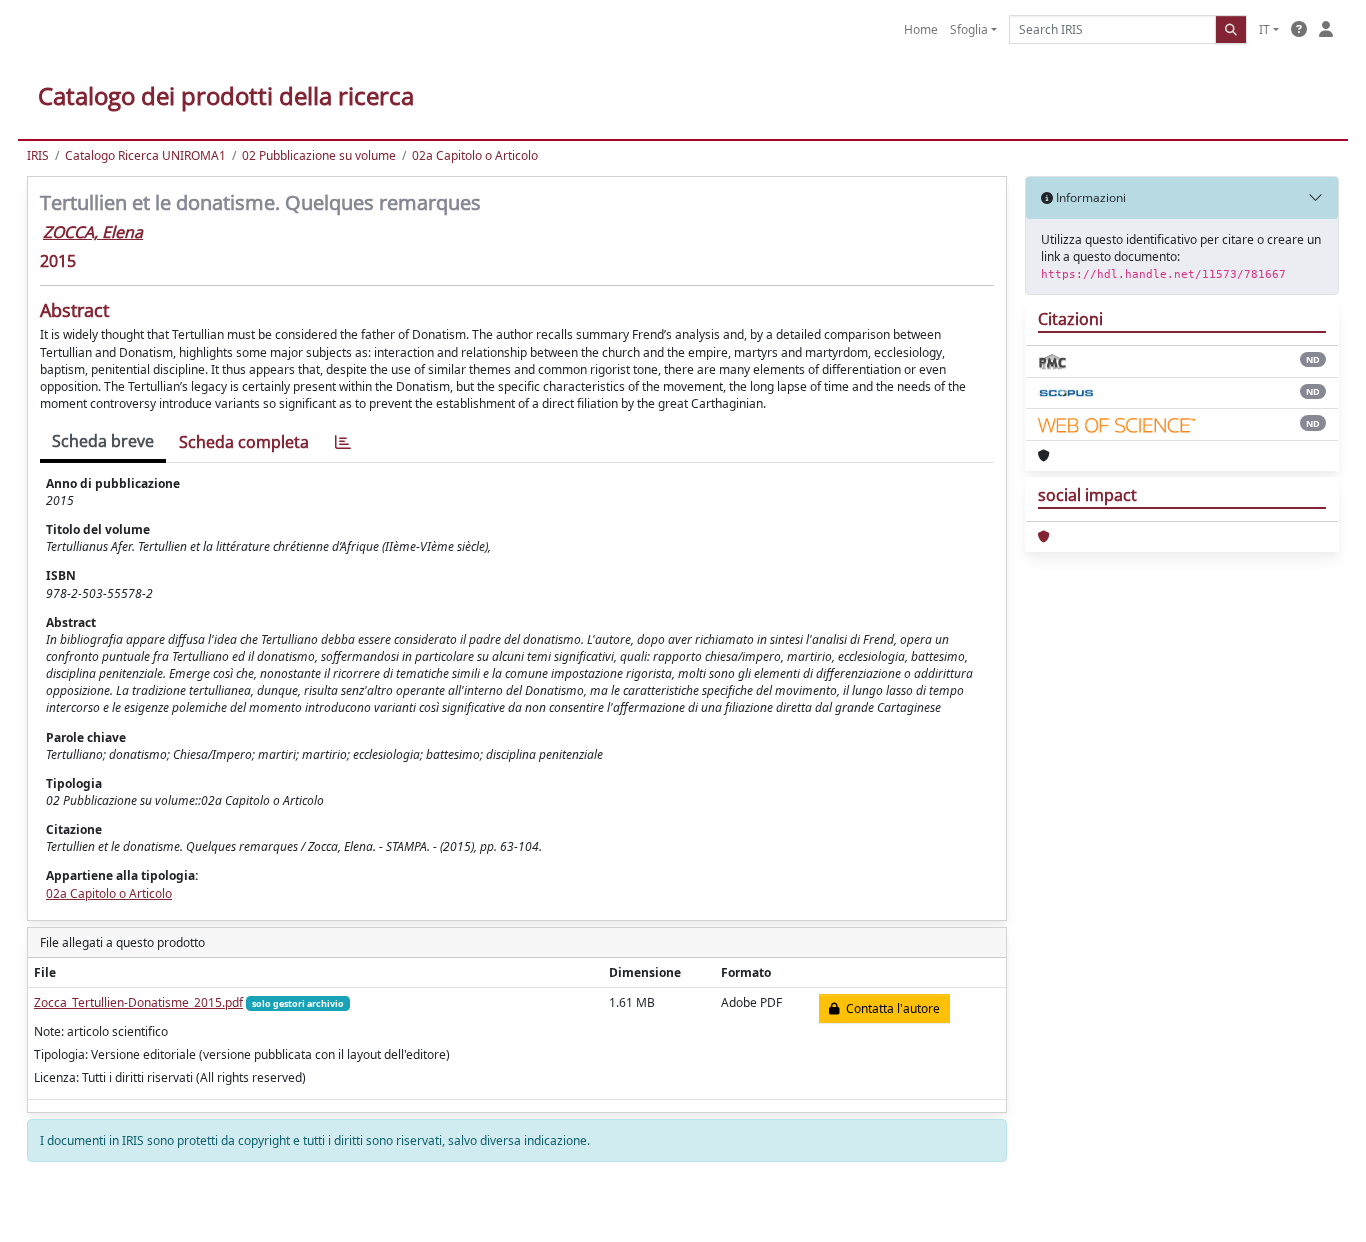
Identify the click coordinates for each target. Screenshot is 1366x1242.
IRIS (38, 155)
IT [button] (1264, 29)
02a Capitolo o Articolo (475, 155)
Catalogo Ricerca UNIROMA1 (145, 155)
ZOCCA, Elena (93, 232)
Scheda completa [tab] (244, 442)
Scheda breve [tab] (103, 441)
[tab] (343, 442)
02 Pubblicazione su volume (319, 155)
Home (921, 29)
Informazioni (1089, 197)
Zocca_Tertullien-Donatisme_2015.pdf (138, 1002)
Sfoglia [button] (969, 29)
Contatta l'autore (890, 1008)
